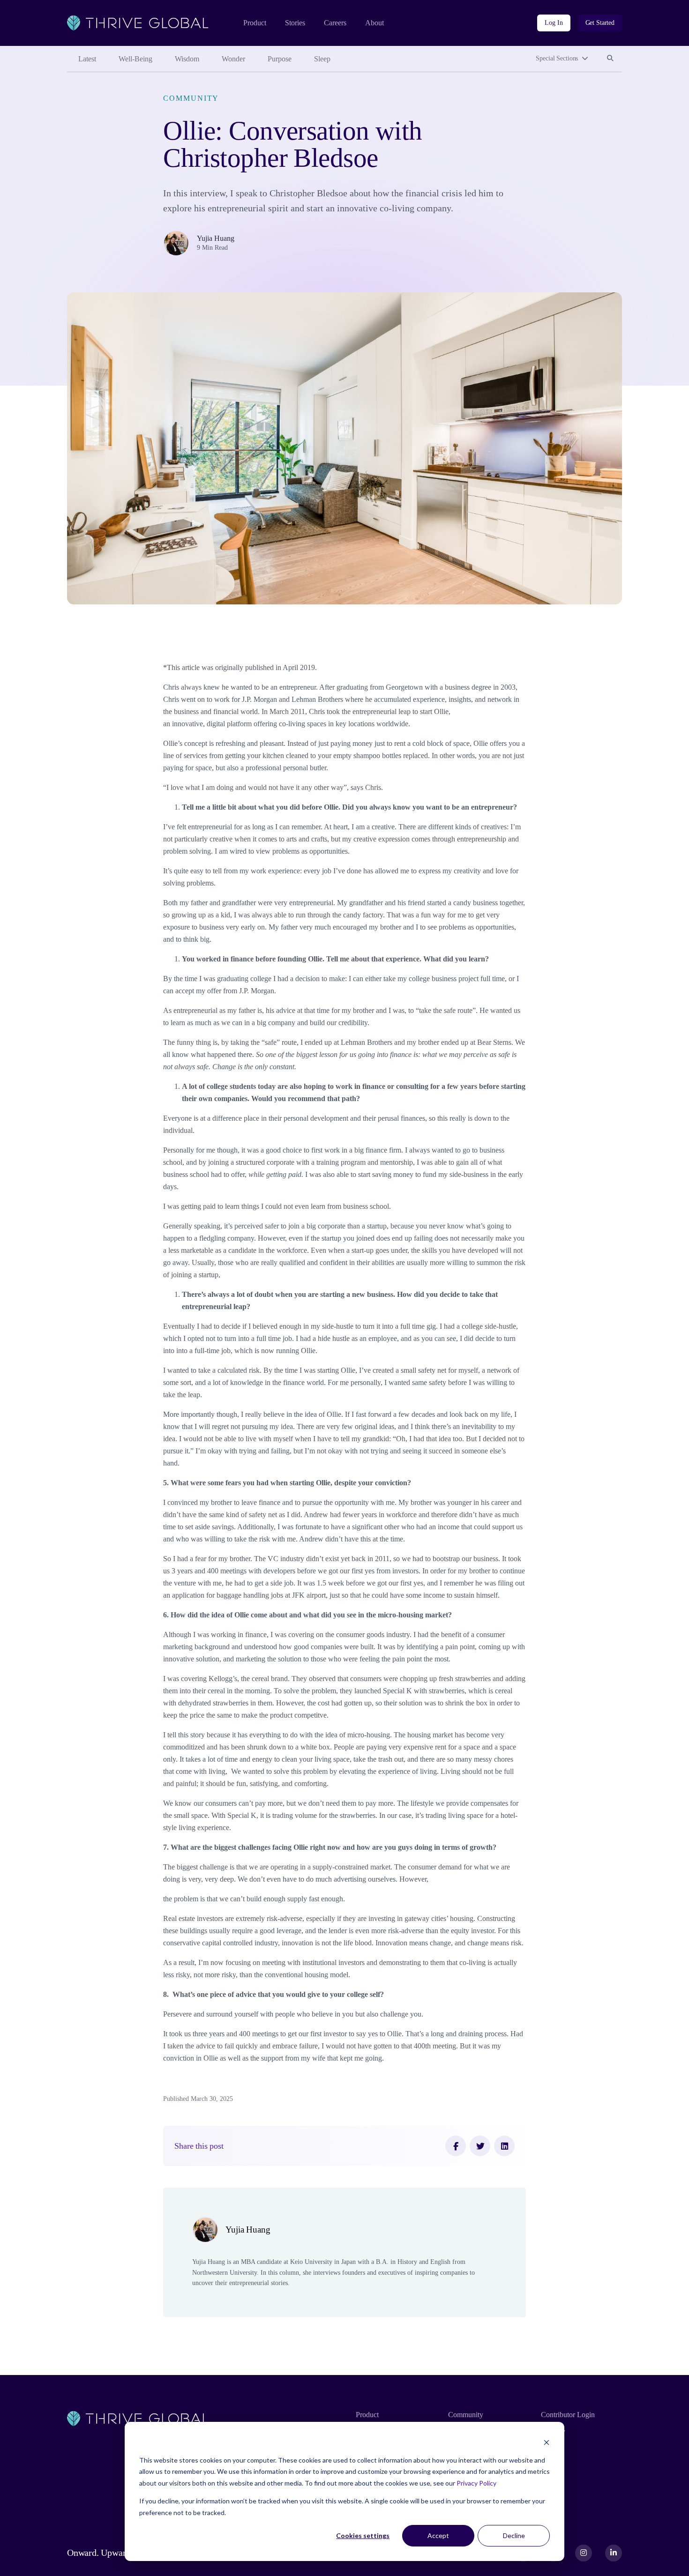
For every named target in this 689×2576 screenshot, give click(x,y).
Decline (514, 2535)
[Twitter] (480, 2146)
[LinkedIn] (504, 2146)
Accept (438, 2535)
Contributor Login (568, 2415)
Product (255, 23)
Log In (554, 23)
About (374, 23)
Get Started (600, 23)
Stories (295, 23)
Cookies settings (363, 2535)
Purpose (280, 59)
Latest (87, 59)
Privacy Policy (476, 2483)
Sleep (322, 59)
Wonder (233, 59)
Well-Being (135, 59)
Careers (335, 23)
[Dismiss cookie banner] (547, 2442)
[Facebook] (456, 2146)
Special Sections (557, 58)
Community (191, 98)
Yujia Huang (216, 238)
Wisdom (187, 59)
